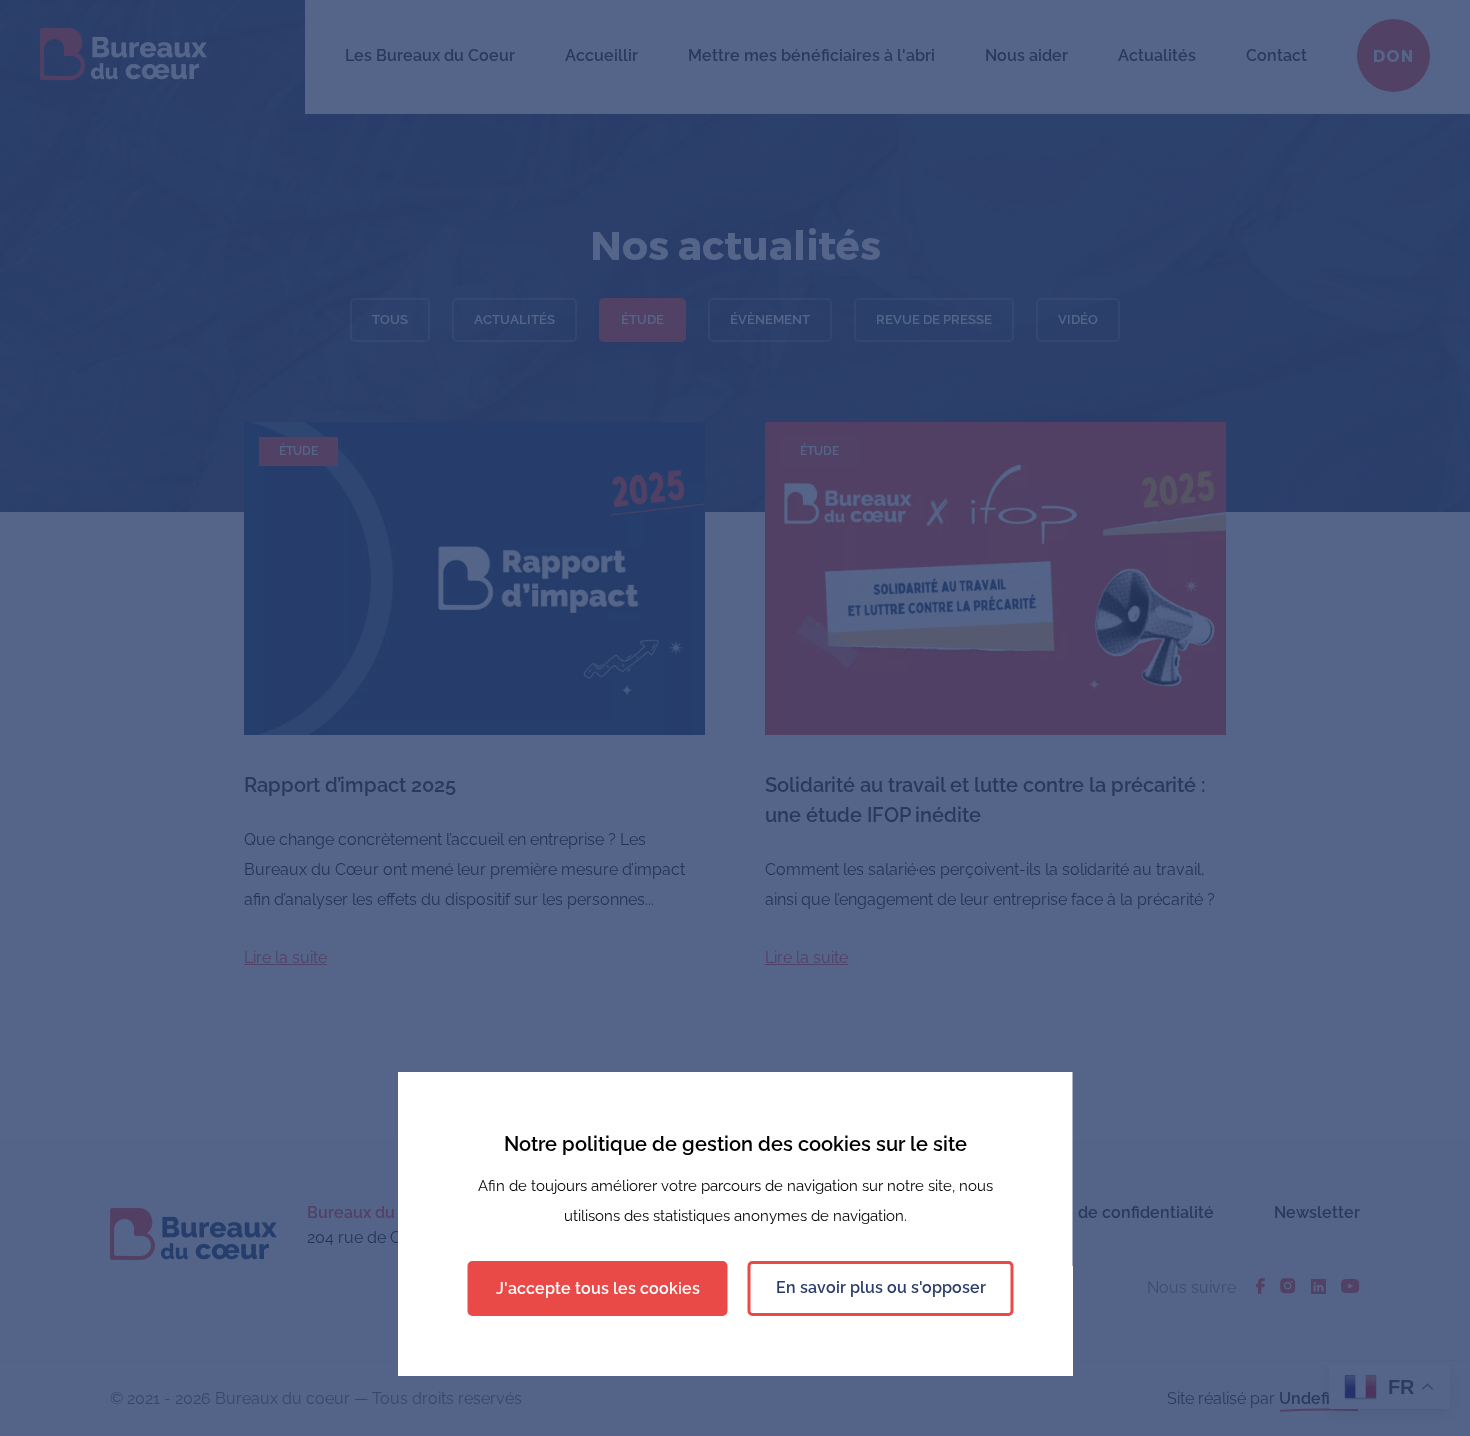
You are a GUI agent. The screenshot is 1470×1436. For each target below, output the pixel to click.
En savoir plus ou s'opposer (881, 1287)
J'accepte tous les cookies (598, 1288)
